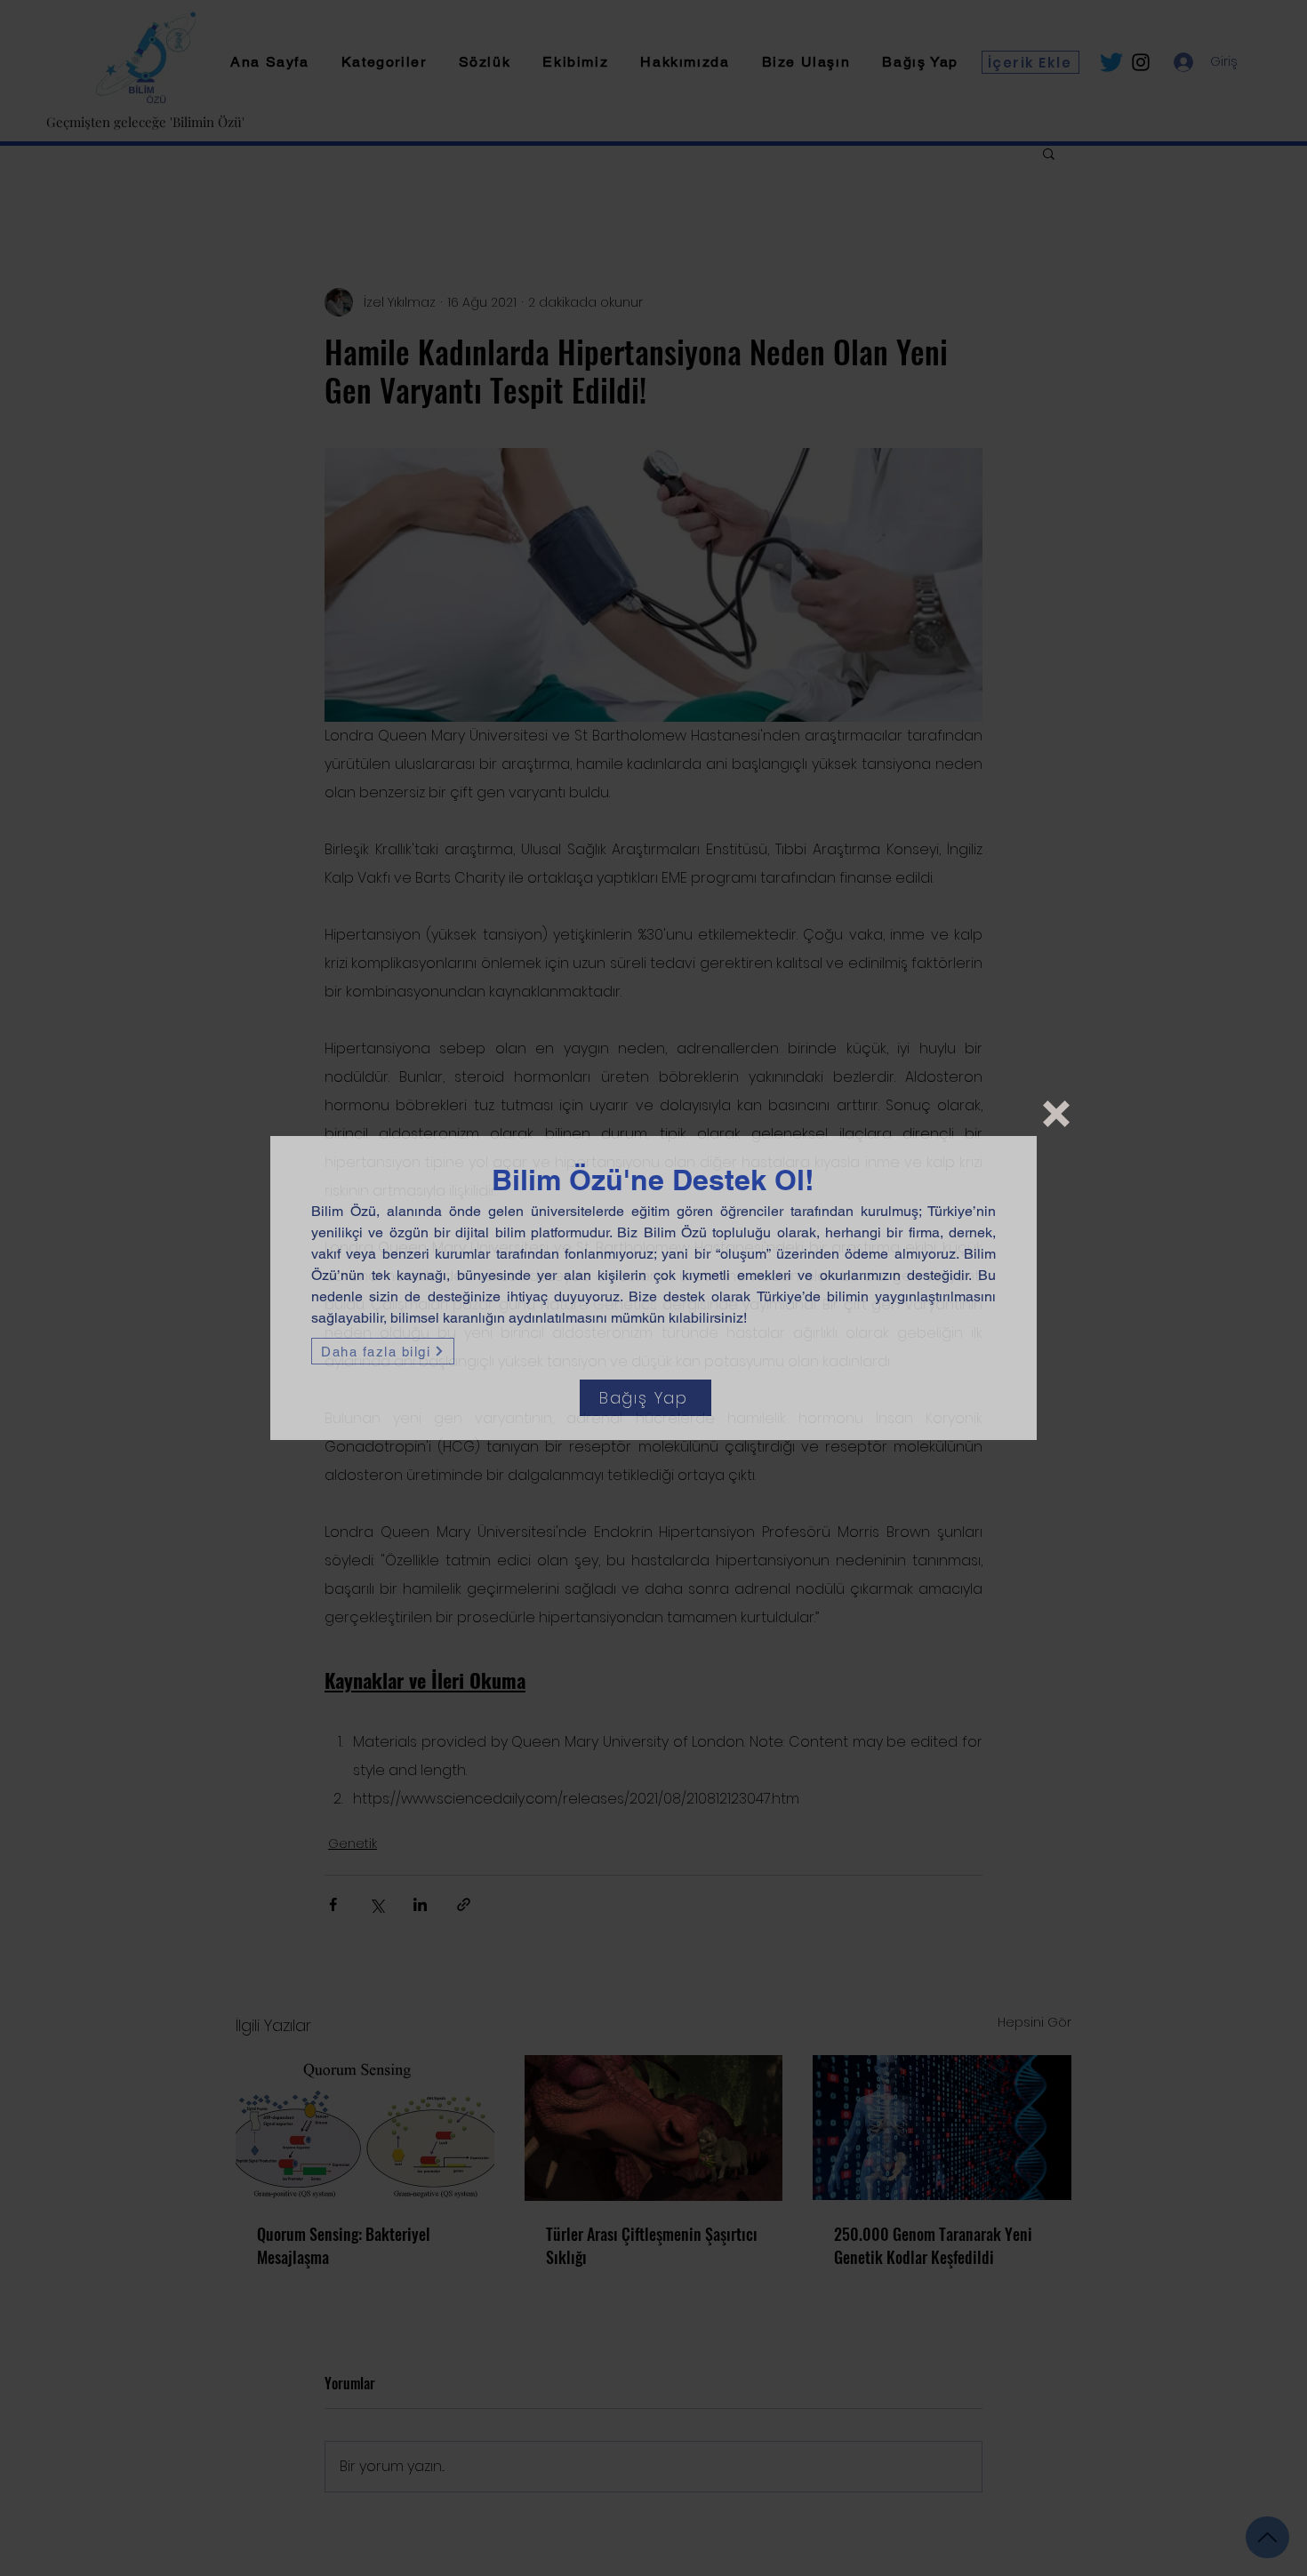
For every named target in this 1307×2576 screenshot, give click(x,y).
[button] (1056, 1114)
